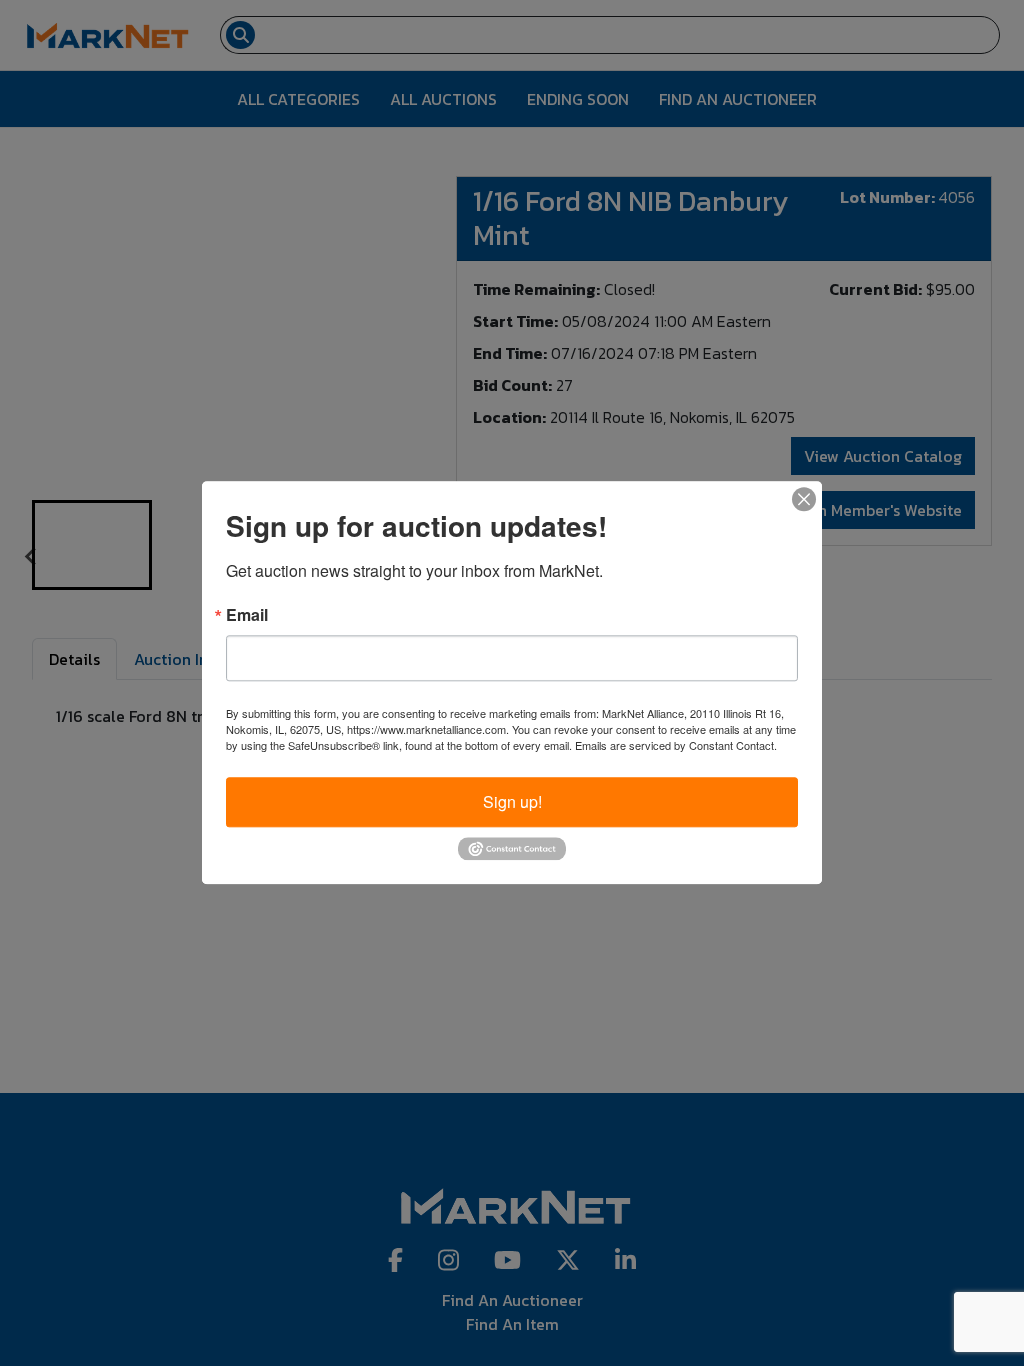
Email (247, 615)
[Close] (804, 499)
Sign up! (512, 801)
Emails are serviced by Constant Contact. (676, 745)
